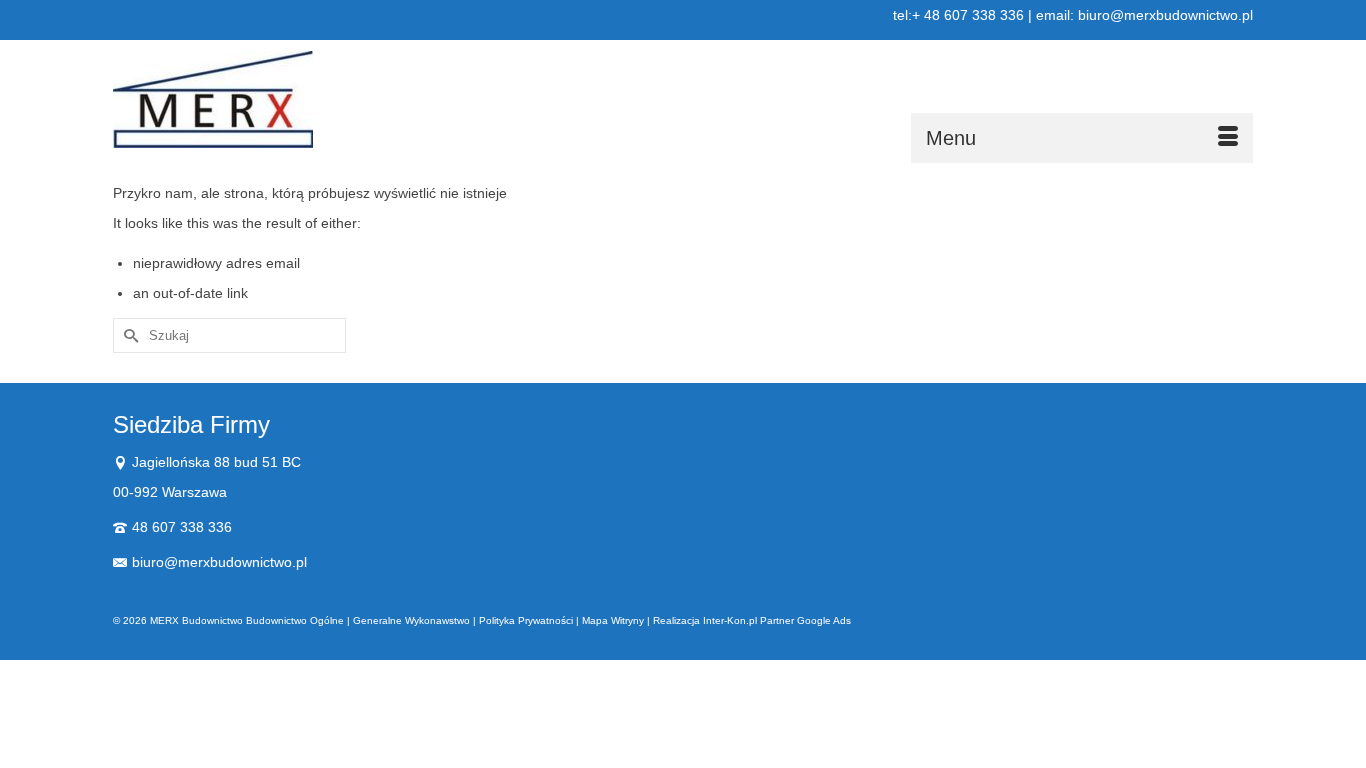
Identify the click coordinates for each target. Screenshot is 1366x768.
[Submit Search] (128, 335)
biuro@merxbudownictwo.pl (219, 562)
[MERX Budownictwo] (293, 99)
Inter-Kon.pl (730, 620)
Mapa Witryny (613, 620)
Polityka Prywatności (526, 620)
